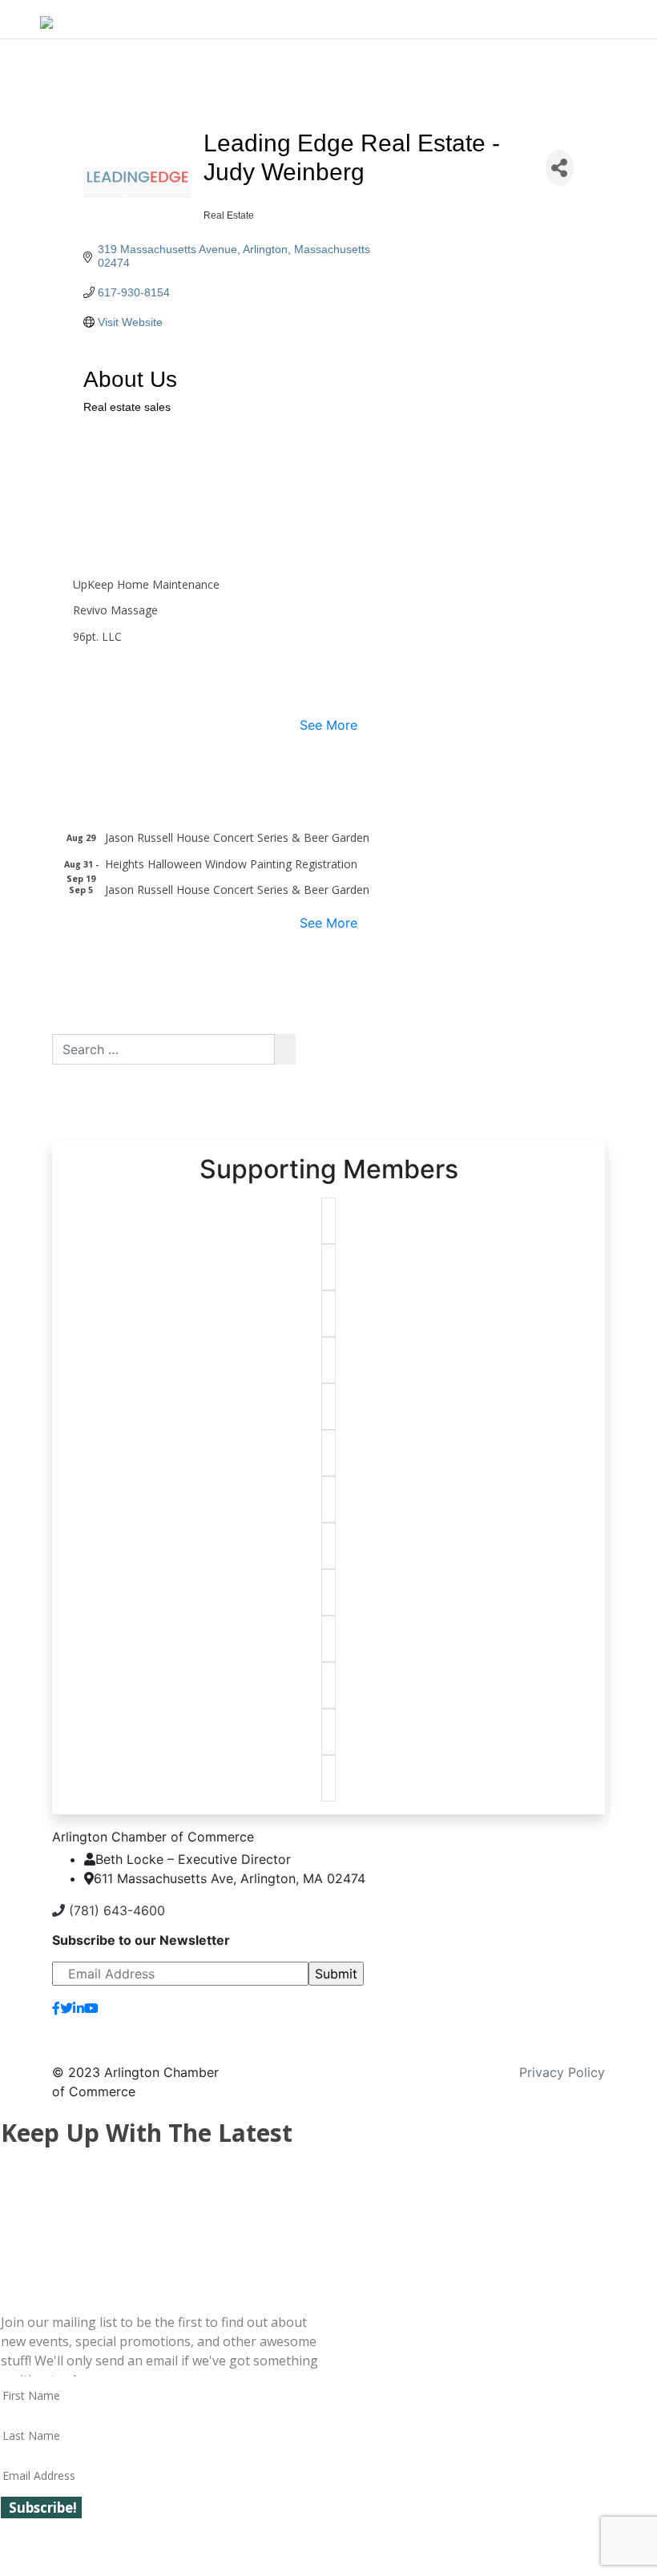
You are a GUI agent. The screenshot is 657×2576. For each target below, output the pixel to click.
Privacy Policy (562, 2072)
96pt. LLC (97, 636)
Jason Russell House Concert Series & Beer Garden (237, 837)
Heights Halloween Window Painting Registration (231, 864)
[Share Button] (560, 168)
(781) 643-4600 (115, 1910)
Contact (568, 2015)
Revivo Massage (115, 610)
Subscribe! (43, 2508)
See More (328, 725)
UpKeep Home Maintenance (146, 584)
